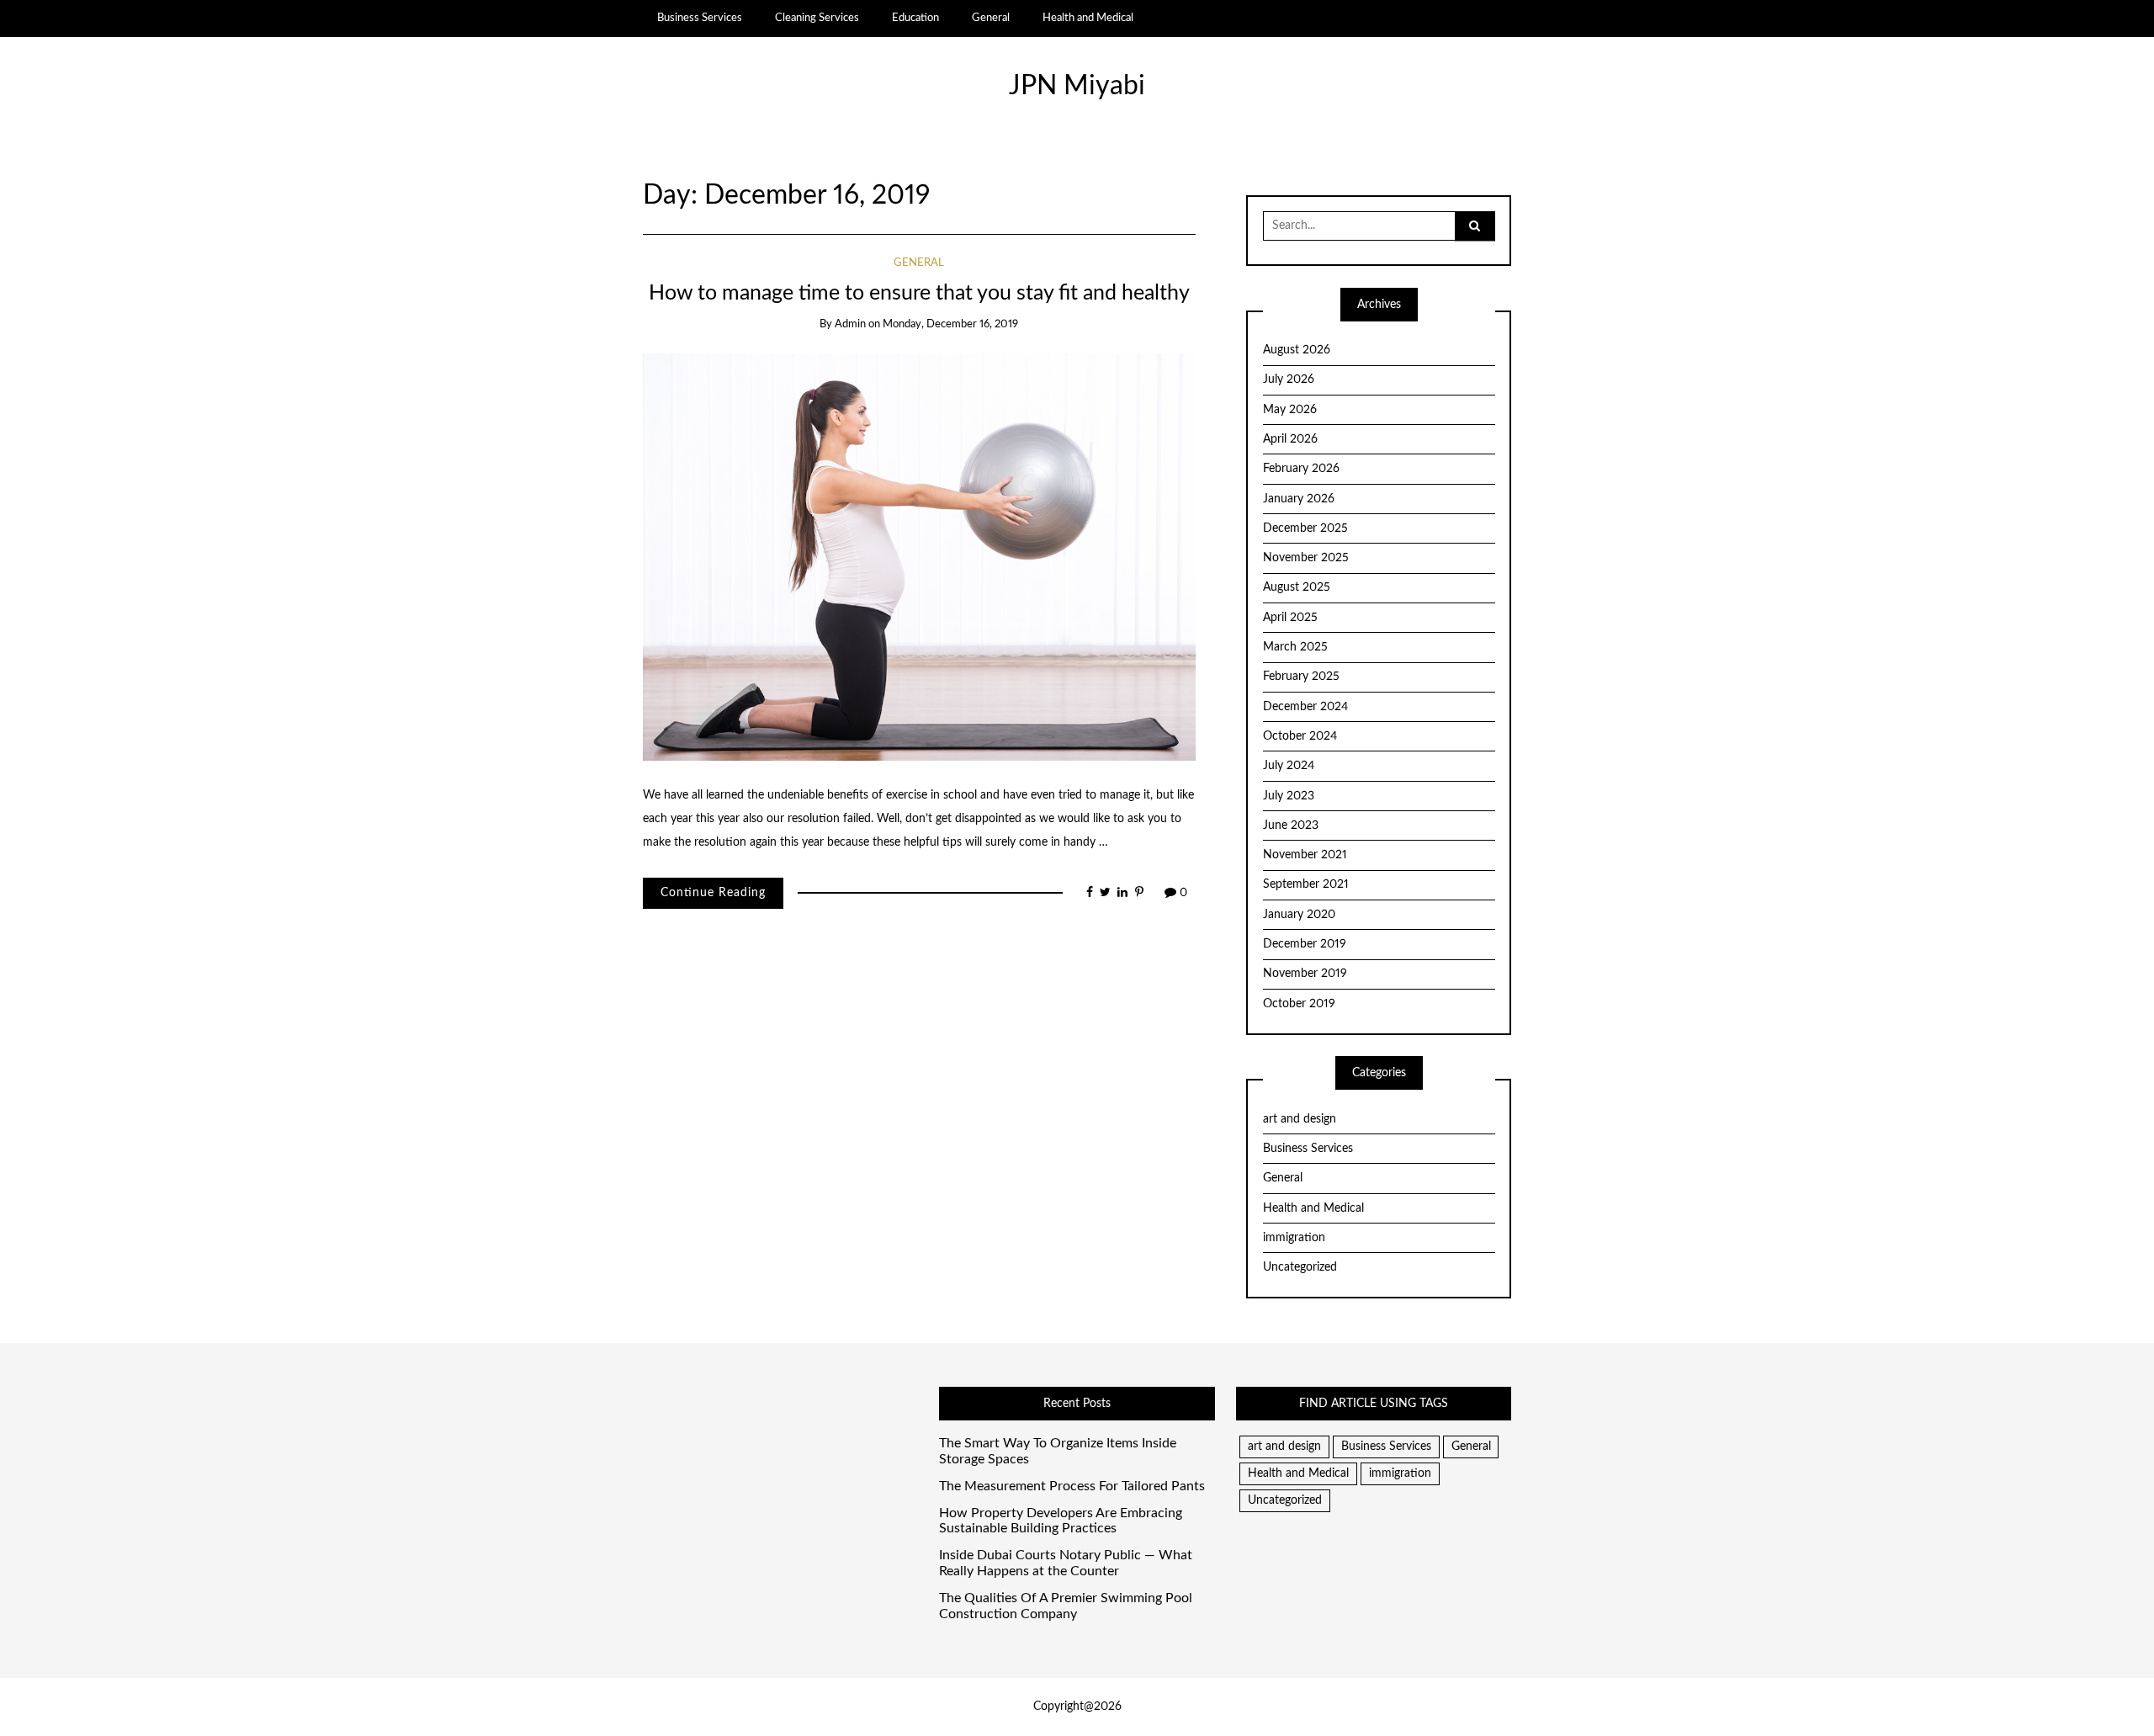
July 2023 (1289, 796)
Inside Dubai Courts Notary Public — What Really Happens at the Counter (1066, 1563)
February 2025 (1301, 677)
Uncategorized (1300, 1267)
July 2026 (1289, 380)
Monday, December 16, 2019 (950, 324)
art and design (1300, 1119)
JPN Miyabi (1077, 86)
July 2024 (1289, 766)
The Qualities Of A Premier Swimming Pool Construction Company (1066, 1606)
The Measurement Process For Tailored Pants (1072, 1486)
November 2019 (1305, 974)
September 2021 (1306, 884)
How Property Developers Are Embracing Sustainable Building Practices (1061, 1521)
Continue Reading (713, 893)
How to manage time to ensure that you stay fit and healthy (919, 293)
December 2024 (1305, 707)
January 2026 (1299, 499)
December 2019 (1305, 944)
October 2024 (1300, 736)
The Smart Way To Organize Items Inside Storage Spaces (1058, 1451)
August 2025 (1297, 587)
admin (850, 324)
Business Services (700, 18)
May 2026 (1290, 410)
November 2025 (1306, 558)
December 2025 (1305, 528)
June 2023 (1291, 826)
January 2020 (1299, 915)
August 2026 (1297, 350)
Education (915, 18)
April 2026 (1290, 439)
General (991, 18)
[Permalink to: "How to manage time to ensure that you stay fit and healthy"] (919, 556)
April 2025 (1290, 618)
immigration (1294, 1238)
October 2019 (1299, 1004)
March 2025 (1295, 647)
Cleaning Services (817, 18)
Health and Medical (1088, 18)
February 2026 (1301, 469)
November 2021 (1305, 855)
